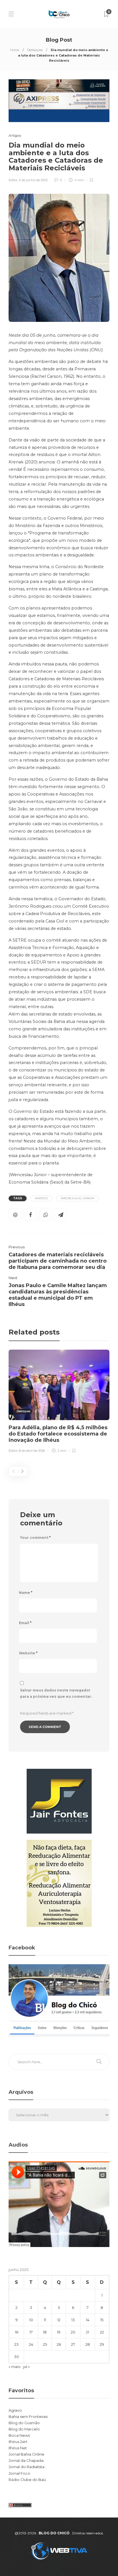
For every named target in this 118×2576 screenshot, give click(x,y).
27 (73, 2344)
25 (45, 2344)
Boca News (19, 2435)
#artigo (41, 1198)
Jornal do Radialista (26, 2467)
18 (45, 2332)
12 (59, 2320)
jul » (26, 2367)
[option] (59, 1402)
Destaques (35, 50)
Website (28, 1653)
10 (31, 2320)
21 (87, 2332)
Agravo (15, 2410)
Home (15, 50)
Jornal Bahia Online (26, 2454)
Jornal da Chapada (26, 2460)
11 (45, 2320)
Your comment (35, 1538)
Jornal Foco (19, 2473)
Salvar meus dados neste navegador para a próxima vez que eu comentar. (56, 1693)
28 (88, 2344)
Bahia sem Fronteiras (28, 2416)
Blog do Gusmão (24, 2423)
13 (73, 2320)
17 (31, 2332)
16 (17, 2332)
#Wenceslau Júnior (77, 1198)
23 (16, 2344)
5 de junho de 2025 (33, 180)
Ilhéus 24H (18, 2442)
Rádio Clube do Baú (27, 2480)
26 (59, 2344)
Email (25, 1623)
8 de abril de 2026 (32, 1451)
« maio (15, 2367)
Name (26, 1593)
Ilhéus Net (18, 2448)
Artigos (15, 135)
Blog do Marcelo (24, 2429)
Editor (13, 180)
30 (16, 2357)
